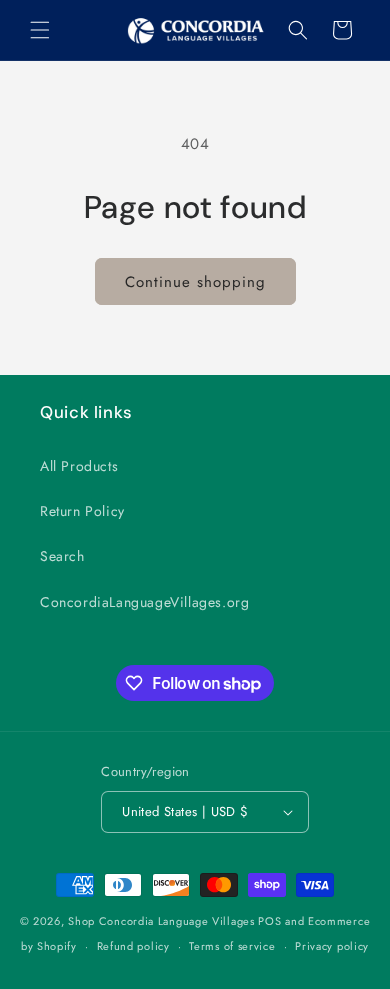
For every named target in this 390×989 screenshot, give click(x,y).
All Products (79, 466)
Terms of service (232, 946)
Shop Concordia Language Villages (161, 921)
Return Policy (82, 511)
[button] (40, 30)
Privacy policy (332, 946)
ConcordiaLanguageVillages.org (144, 602)
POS (269, 921)
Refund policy (133, 946)
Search (62, 556)
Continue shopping (195, 282)
